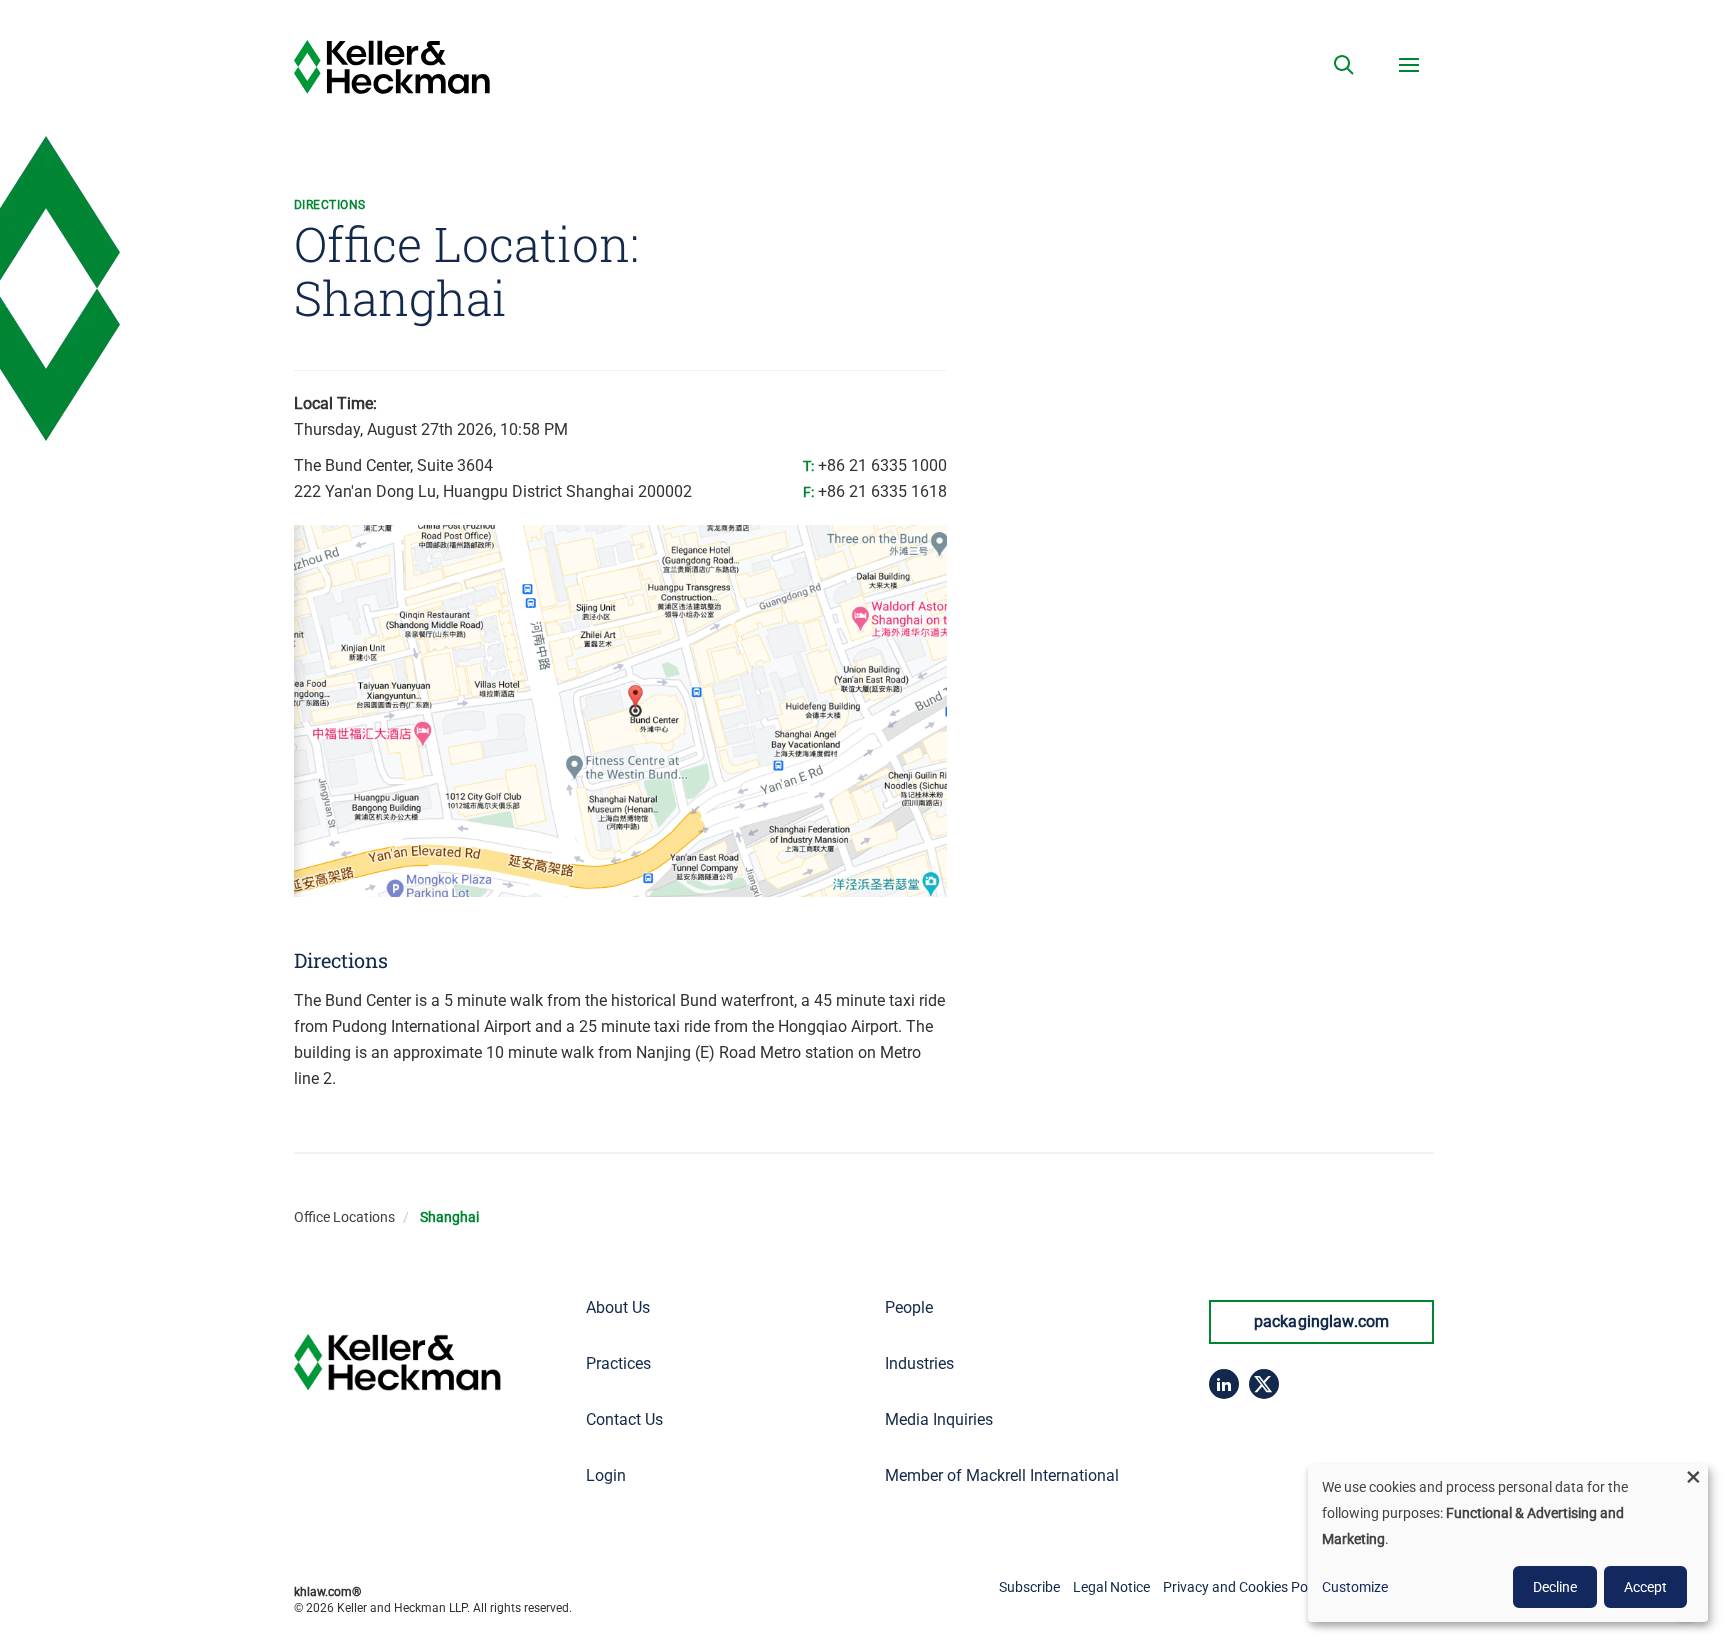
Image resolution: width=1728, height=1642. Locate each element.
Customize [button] (1355, 1587)
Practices (618, 1363)
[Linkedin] (1224, 1384)
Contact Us (624, 1419)
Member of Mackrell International (1002, 1475)
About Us (618, 1307)
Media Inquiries (939, 1419)
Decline (1555, 1587)
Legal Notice (1111, 1587)
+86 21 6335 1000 (882, 465)
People (909, 1307)
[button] (1344, 65)
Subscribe (1029, 1587)
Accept (1645, 1587)
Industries (919, 1363)
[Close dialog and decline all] (1693, 1476)
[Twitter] (1264, 1384)
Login (606, 1475)
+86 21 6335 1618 (882, 491)
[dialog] (1508, 1543)
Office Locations (344, 1217)
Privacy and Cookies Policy (1245, 1587)
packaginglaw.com (1322, 1321)
